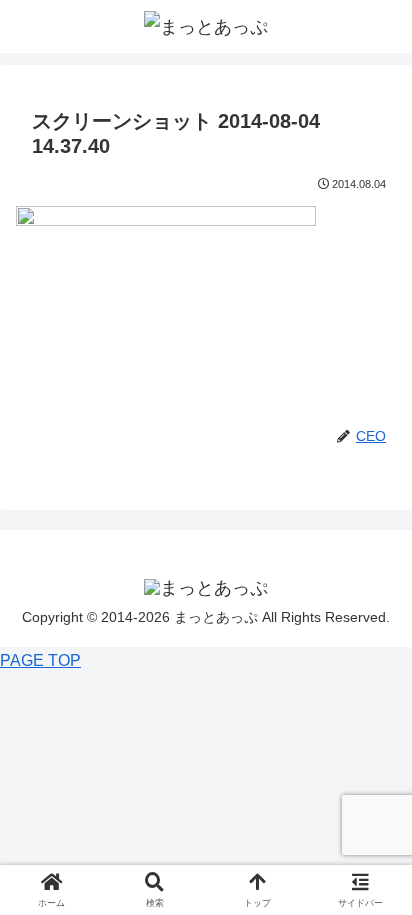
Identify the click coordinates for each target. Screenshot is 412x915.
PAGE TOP (40, 660)
